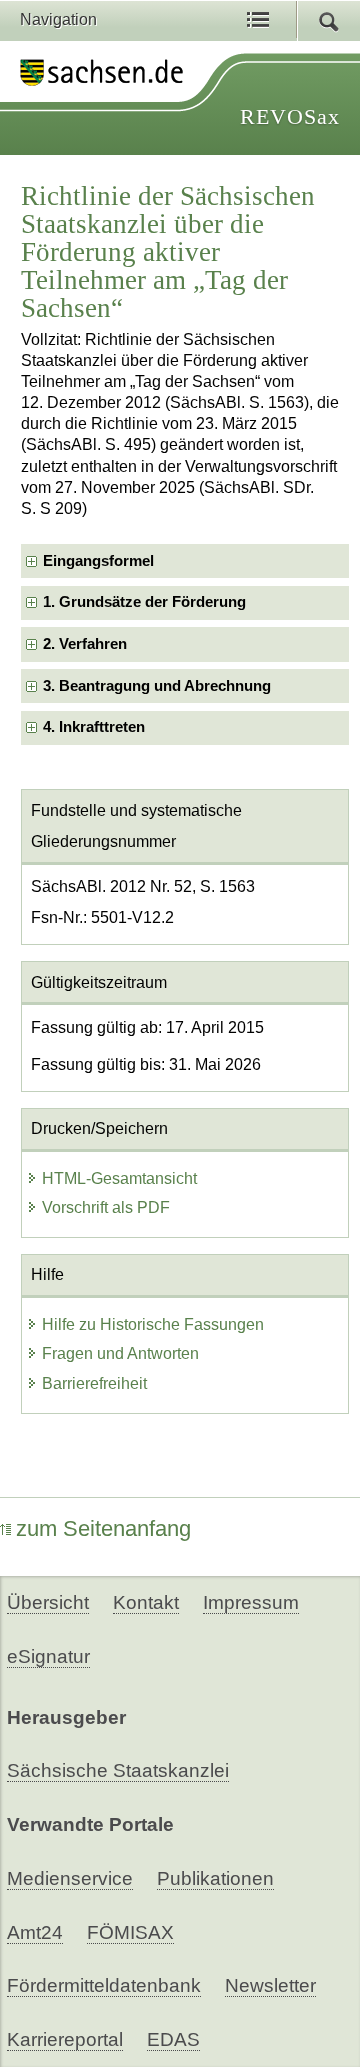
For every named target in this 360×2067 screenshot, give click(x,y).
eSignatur (48, 1656)
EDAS (173, 2039)
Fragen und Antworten (120, 1353)
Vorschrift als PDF (106, 1207)
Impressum (251, 1602)
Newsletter (270, 1985)
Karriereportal (65, 2039)
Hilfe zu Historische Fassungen (153, 1324)
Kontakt (146, 1602)
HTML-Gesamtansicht (119, 1178)
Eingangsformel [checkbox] (98, 561)
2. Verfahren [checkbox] (85, 644)
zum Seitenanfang (103, 1528)
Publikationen (215, 1878)
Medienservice (70, 1878)
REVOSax (290, 116)
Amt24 (35, 1932)
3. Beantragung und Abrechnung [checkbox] (157, 686)
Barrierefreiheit (94, 1383)
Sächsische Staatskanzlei (118, 1770)
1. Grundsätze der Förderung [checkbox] (144, 602)
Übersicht (48, 1602)
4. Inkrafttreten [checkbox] (94, 727)
